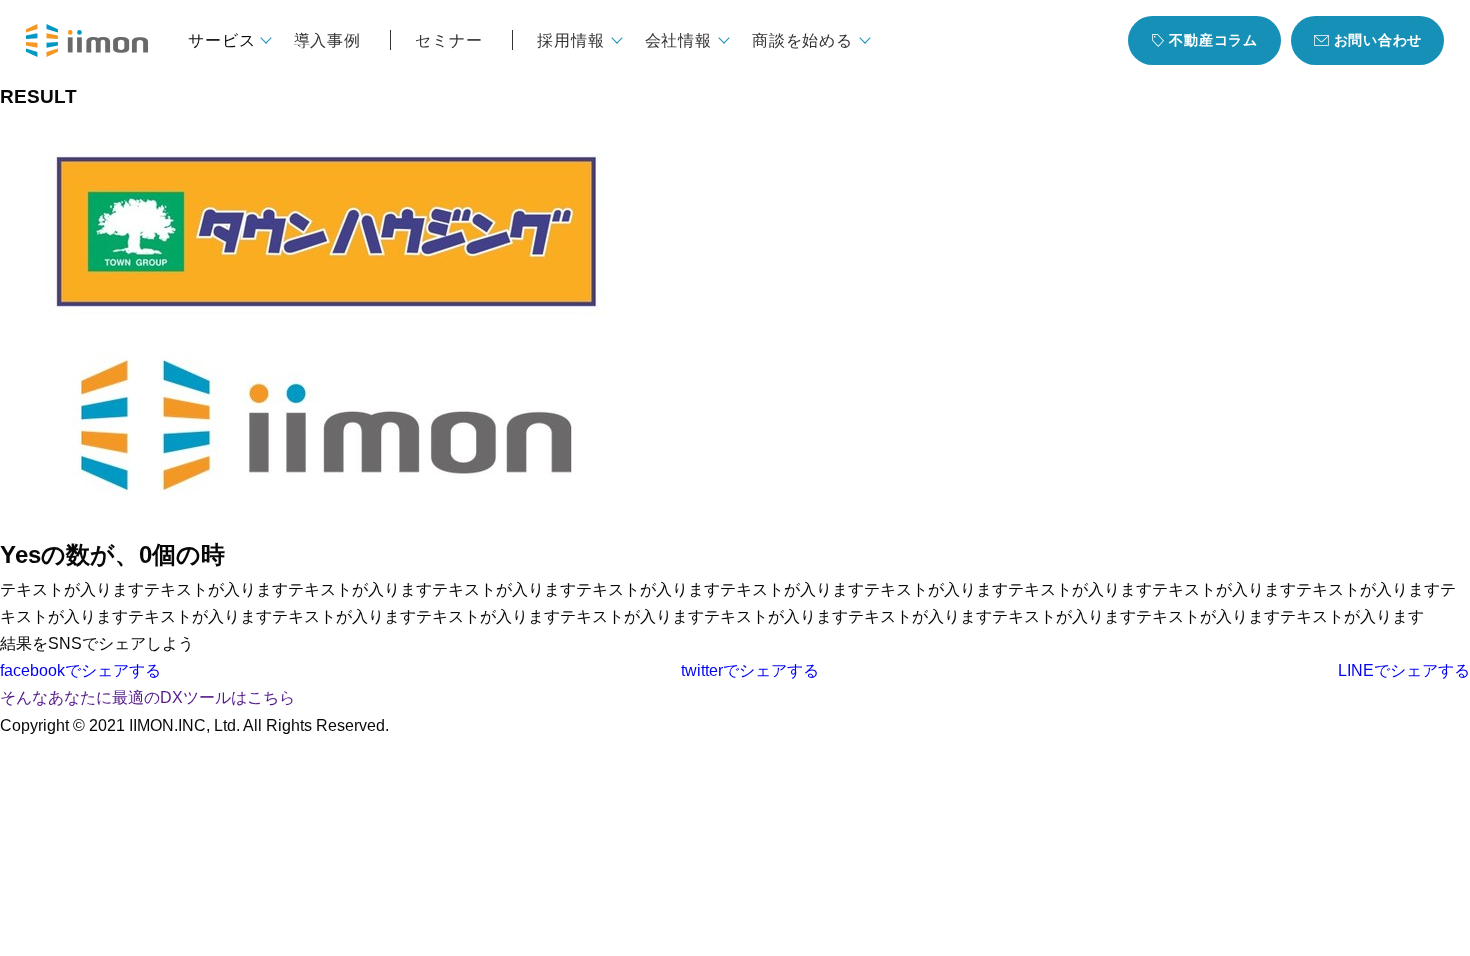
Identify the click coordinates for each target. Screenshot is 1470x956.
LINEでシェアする (1404, 670)
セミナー (448, 40)
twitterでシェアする (750, 670)
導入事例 (327, 40)
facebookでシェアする (80, 670)
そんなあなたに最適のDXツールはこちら (147, 697)
